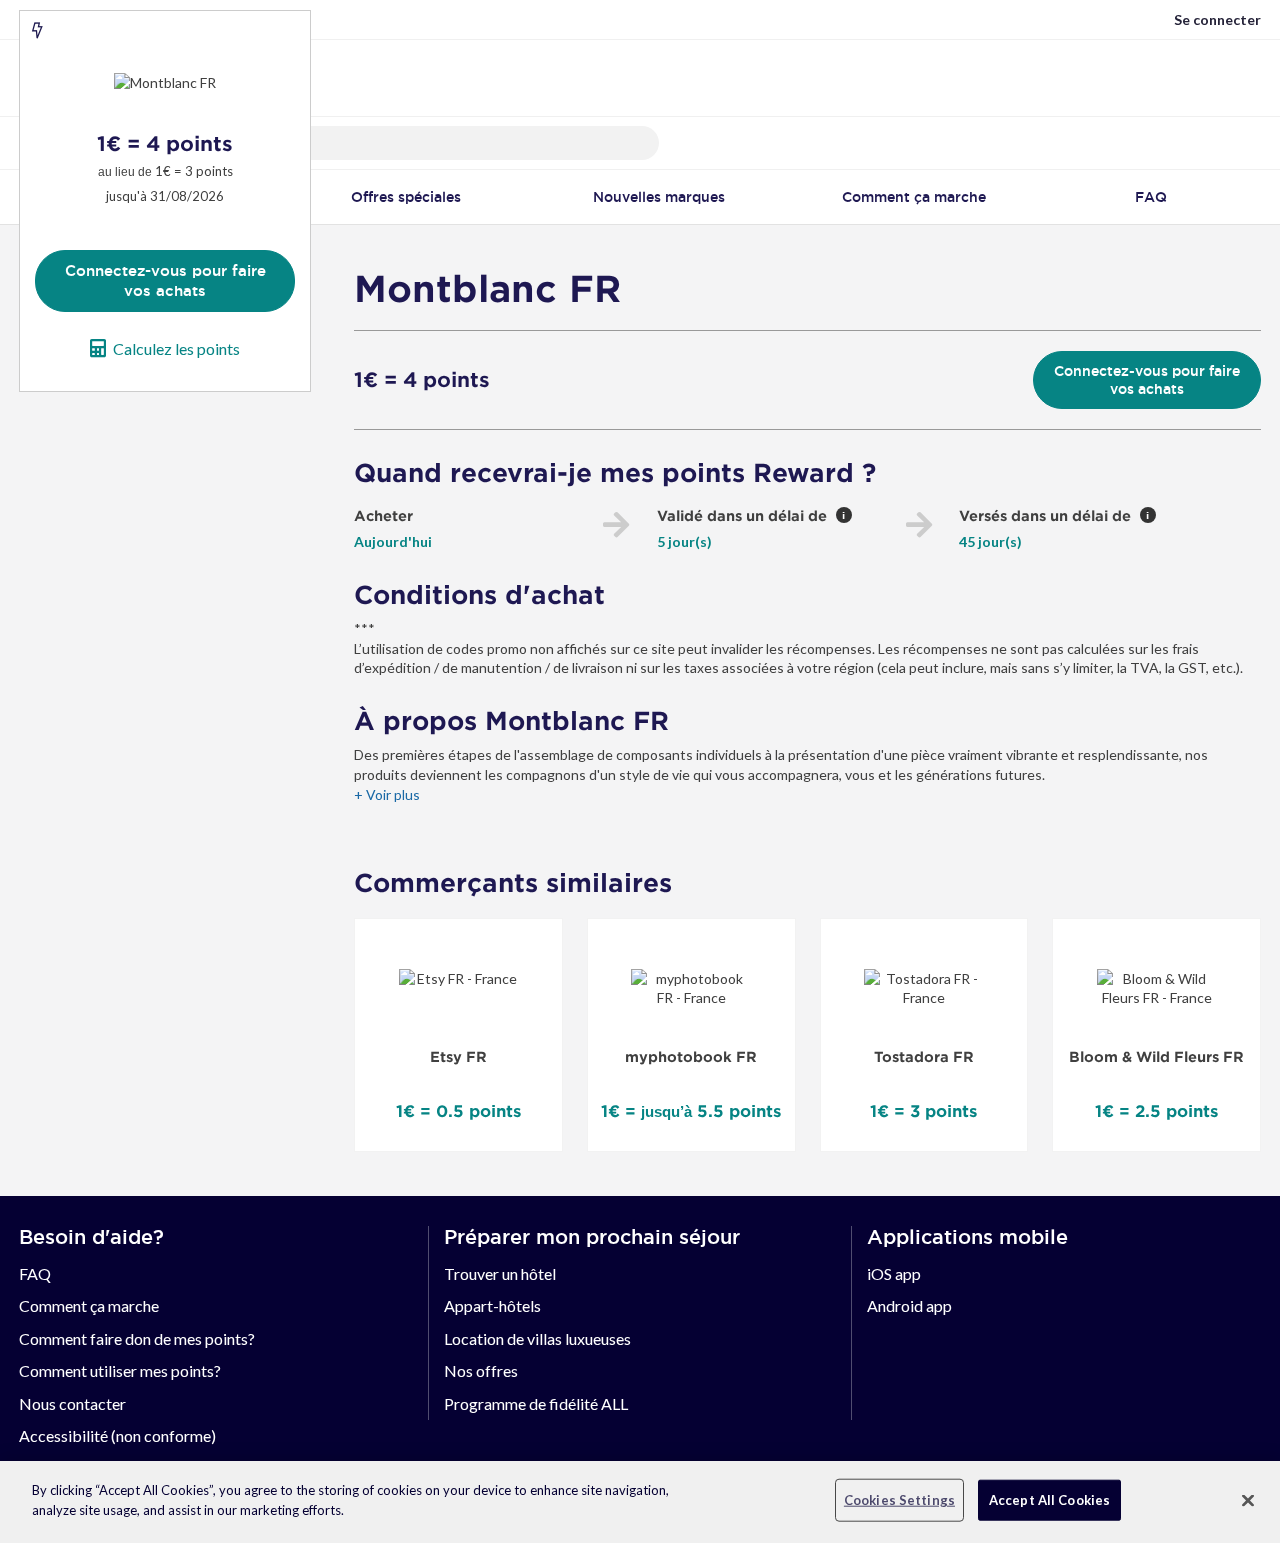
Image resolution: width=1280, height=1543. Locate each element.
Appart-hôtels (492, 1305)
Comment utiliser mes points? (120, 1370)
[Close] (1248, 1500)
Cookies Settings (899, 1500)
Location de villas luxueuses (537, 1338)
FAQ (35, 1273)
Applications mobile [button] (967, 1237)
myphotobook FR (691, 1057)
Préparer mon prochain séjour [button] (592, 1237)
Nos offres (481, 1370)
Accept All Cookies (1049, 1500)
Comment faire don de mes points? (137, 1338)
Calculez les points (176, 348)
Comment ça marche (89, 1305)
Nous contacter (72, 1403)
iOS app (894, 1273)
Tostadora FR (924, 1057)
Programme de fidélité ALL (536, 1403)
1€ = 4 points (422, 380)
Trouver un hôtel (500, 1273)
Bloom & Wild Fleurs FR (1156, 1057)
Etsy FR (458, 1057)
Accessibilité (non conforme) (117, 1435)
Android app (909, 1305)
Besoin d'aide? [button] (91, 1237)
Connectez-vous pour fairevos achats (165, 280)
